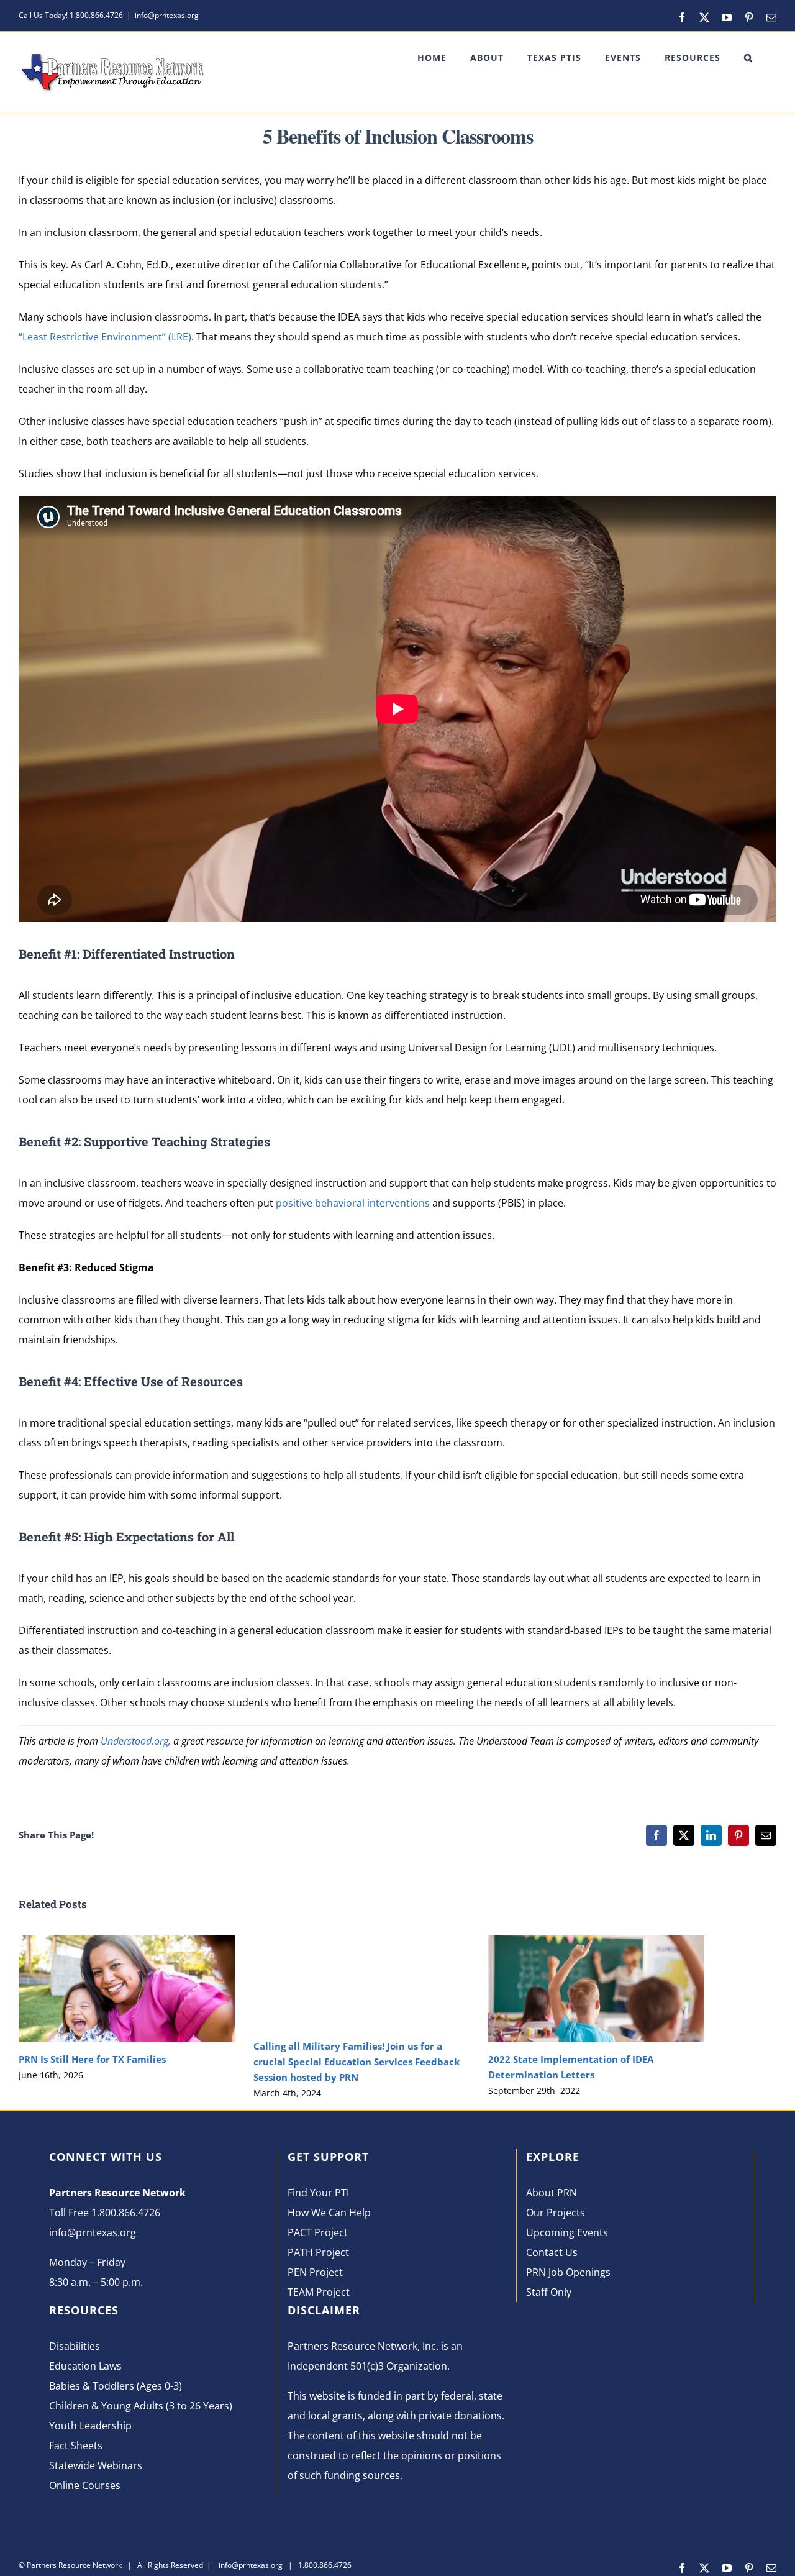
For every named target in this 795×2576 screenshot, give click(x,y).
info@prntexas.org (167, 15)
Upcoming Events (567, 2232)
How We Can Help (329, 2213)
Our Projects (556, 2213)
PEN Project (315, 2272)
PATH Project (318, 2252)
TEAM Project (319, 2292)
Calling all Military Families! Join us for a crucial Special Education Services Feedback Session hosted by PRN (357, 2062)
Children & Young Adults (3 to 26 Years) (141, 2406)
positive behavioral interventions (354, 1203)
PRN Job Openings (568, 2272)
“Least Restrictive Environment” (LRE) (105, 337)
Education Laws (85, 2366)
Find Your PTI (318, 2193)
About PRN (552, 2193)
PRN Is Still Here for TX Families (92, 2059)
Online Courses (85, 2485)
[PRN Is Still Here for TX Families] (127, 1942)
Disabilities (75, 2346)
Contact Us (552, 2252)
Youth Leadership (90, 2426)
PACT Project (318, 2232)
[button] (748, 58)
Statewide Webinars (96, 2465)
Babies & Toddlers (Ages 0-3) (116, 2386)
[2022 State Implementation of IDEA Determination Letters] (596, 1942)
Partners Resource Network (74, 2565)
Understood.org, (136, 1741)
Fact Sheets (76, 2446)
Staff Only (549, 2292)
